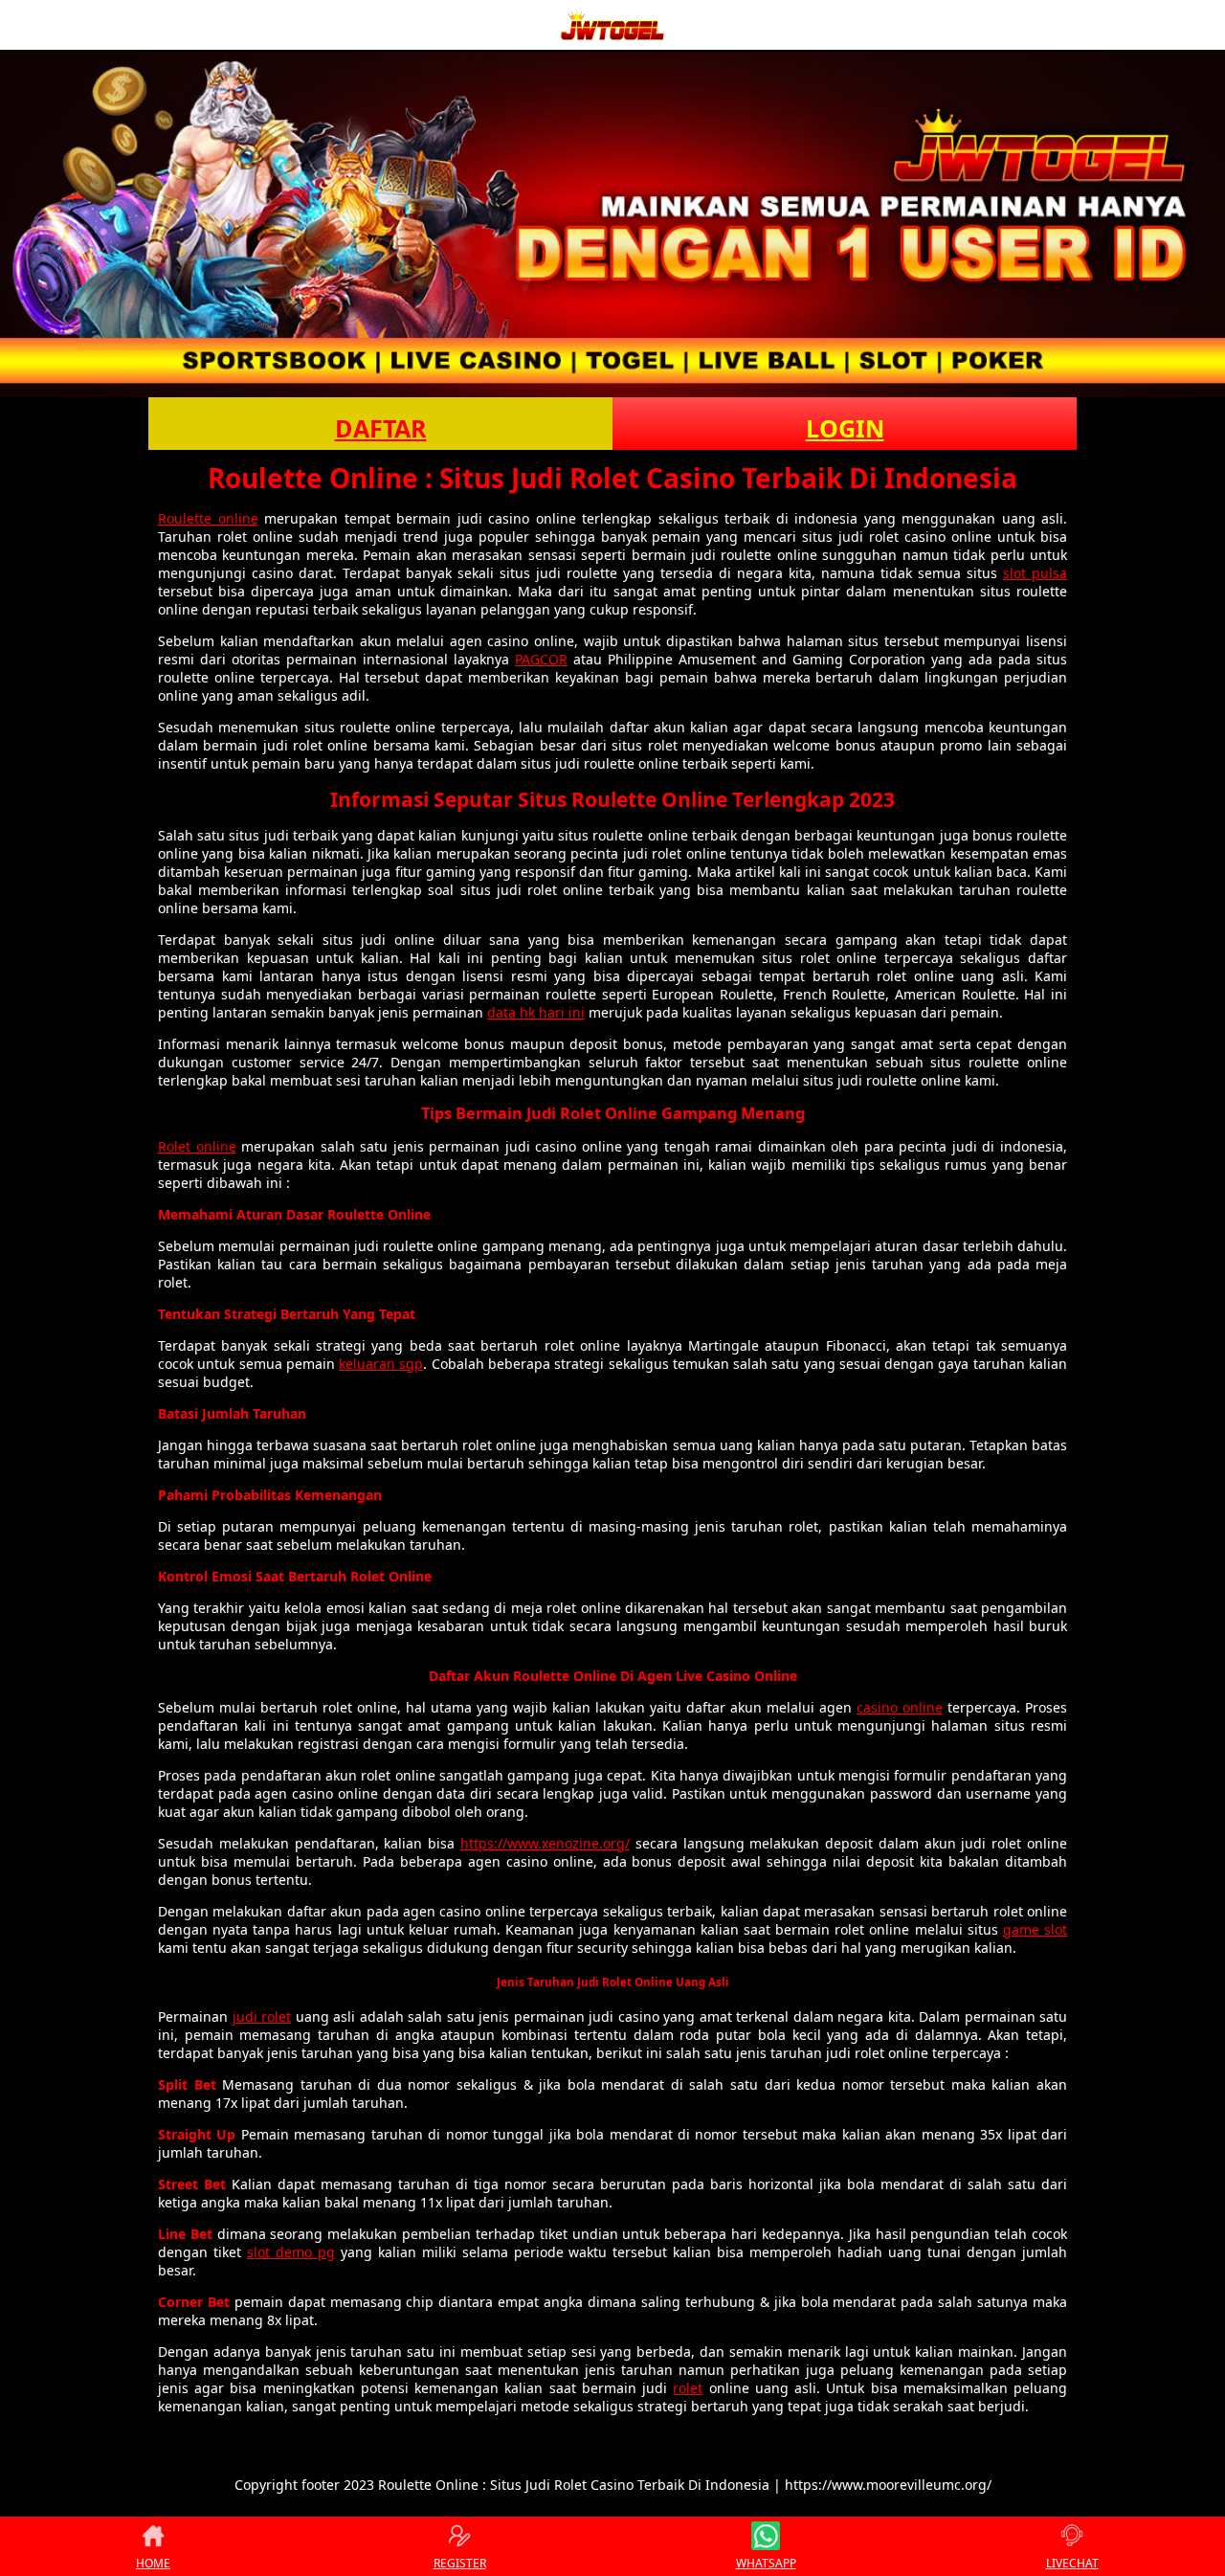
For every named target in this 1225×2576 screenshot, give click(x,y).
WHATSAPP (766, 2563)
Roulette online (208, 518)
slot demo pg (291, 2252)
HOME (153, 2563)
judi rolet (262, 2016)
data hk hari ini (536, 1012)
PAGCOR (541, 659)
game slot (1035, 1929)
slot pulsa (1035, 573)
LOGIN (845, 428)
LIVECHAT (1072, 2563)
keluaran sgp (381, 1364)
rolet (688, 2388)
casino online (900, 1707)
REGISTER (460, 2563)
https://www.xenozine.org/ (545, 1843)
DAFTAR (381, 428)
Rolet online (197, 1146)
